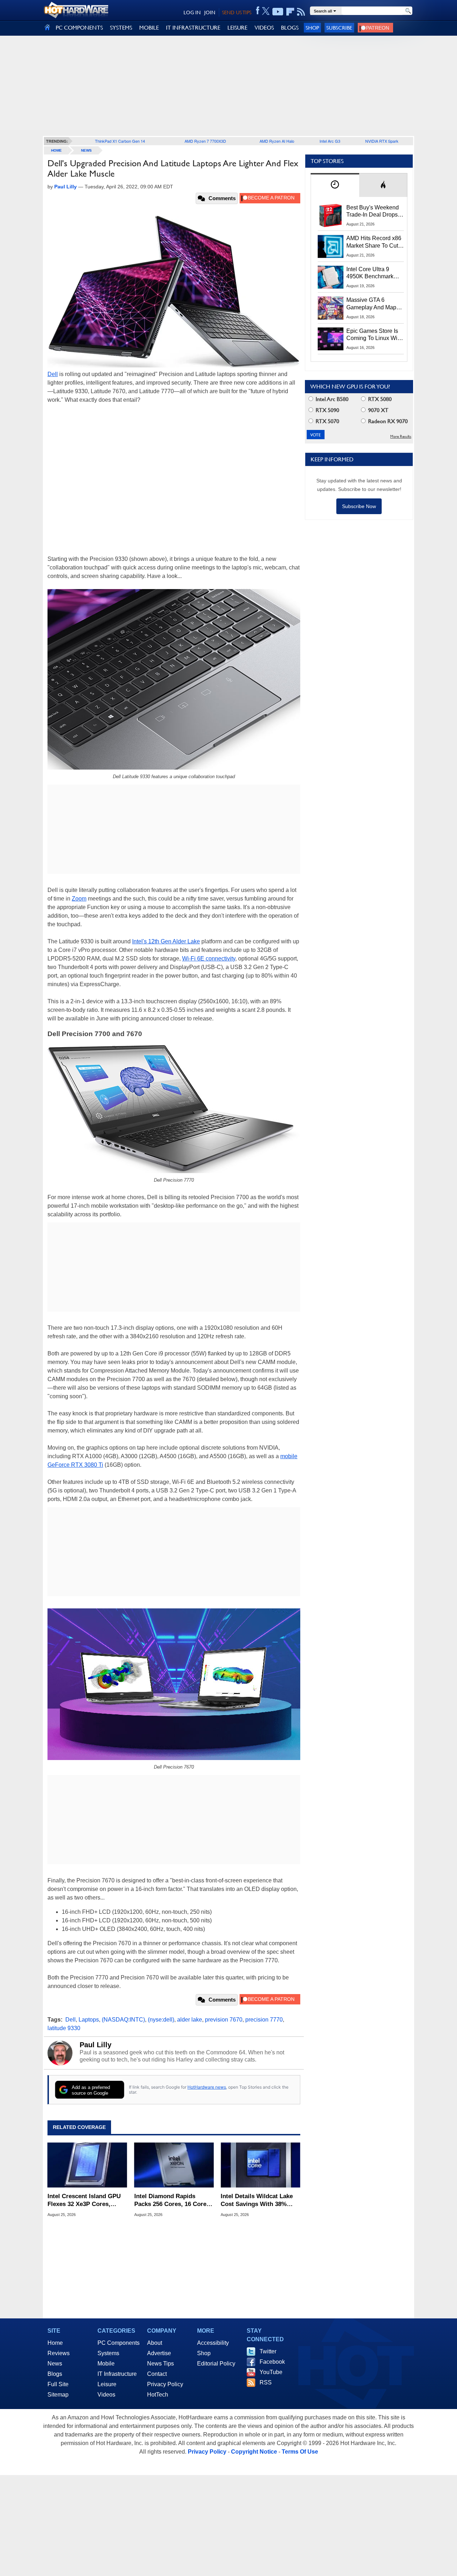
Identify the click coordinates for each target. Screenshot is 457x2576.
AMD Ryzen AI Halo (277, 141)
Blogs (55, 2374)
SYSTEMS (121, 28)
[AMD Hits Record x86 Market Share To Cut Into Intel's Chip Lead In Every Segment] (331, 246)
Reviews (59, 2353)
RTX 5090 (327, 410)
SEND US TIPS (237, 12)
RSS (266, 2382)
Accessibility (213, 2343)
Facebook (272, 2362)
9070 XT (378, 410)
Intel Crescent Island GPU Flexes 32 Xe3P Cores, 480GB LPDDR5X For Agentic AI (84, 2200)
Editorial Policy (216, 2364)
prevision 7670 (224, 2020)
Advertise (159, 2353)
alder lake (190, 2020)
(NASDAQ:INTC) (123, 2020)
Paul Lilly (96, 2045)
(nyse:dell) (161, 2020)
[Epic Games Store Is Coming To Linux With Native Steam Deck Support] (331, 339)
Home (55, 2343)
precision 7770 (264, 2020)
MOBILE (149, 28)
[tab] (335, 185)
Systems (108, 2353)
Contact (157, 2374)
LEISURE (237, 28)
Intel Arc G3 (330, 141)
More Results (401, 437)
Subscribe (339, 28)
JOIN (210, 12)
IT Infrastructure (117, 2374)
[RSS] (301, 12)
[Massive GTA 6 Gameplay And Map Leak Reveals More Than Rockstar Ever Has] (331, 308)
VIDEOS (264, 28)
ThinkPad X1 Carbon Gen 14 (120, 141)
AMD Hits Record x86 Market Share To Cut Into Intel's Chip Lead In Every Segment (374, 242)
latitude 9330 (64, 2028)
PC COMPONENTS (79, 28)
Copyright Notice (254, 2452)
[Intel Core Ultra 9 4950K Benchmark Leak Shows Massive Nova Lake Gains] (331, 277)
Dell (53, 374)
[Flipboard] (290, 12)
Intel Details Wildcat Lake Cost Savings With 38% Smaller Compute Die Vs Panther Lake (257, 2200)
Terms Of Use (300, 2452)
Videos (106, 2395)
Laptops (89, 2020)
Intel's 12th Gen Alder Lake (166, 941)
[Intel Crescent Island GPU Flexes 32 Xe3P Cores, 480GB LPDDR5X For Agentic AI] (87, 2165)
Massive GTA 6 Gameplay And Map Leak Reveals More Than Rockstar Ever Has (371, 304)
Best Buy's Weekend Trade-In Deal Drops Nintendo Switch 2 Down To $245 (373, 212)
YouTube (271, 2372)
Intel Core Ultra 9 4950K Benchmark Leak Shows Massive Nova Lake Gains (373, 273)
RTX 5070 (327, 421)
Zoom (79, 899)
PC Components (119, 2343)
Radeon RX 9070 (387, 421)
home (56, 150)
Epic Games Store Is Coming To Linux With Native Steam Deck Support (374, 335)
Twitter (268, 2351)
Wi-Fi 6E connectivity (209, 959)
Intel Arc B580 (331, 399)
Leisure (107, 2384)
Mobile (106, 2364)
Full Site (58, 2384)
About (155, 2343)
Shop (312, 28)
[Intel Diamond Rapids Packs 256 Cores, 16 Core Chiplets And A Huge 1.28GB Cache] (174, 2165)
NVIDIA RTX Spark (382, 141)
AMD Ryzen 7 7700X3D (205, 141)
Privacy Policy (165, 2384)
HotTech (158, 2395)
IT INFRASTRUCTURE (193, 28)
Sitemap (58, 2395)
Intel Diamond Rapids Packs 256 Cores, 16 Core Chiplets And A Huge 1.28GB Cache (170, 2200)
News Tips (160, 2364)
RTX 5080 (379, 399)
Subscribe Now (359, 506)
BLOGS (290, 28)
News (86, 150)
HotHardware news (207, 2087)
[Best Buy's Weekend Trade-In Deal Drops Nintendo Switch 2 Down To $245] (331, 215)
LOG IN (192, 12)
